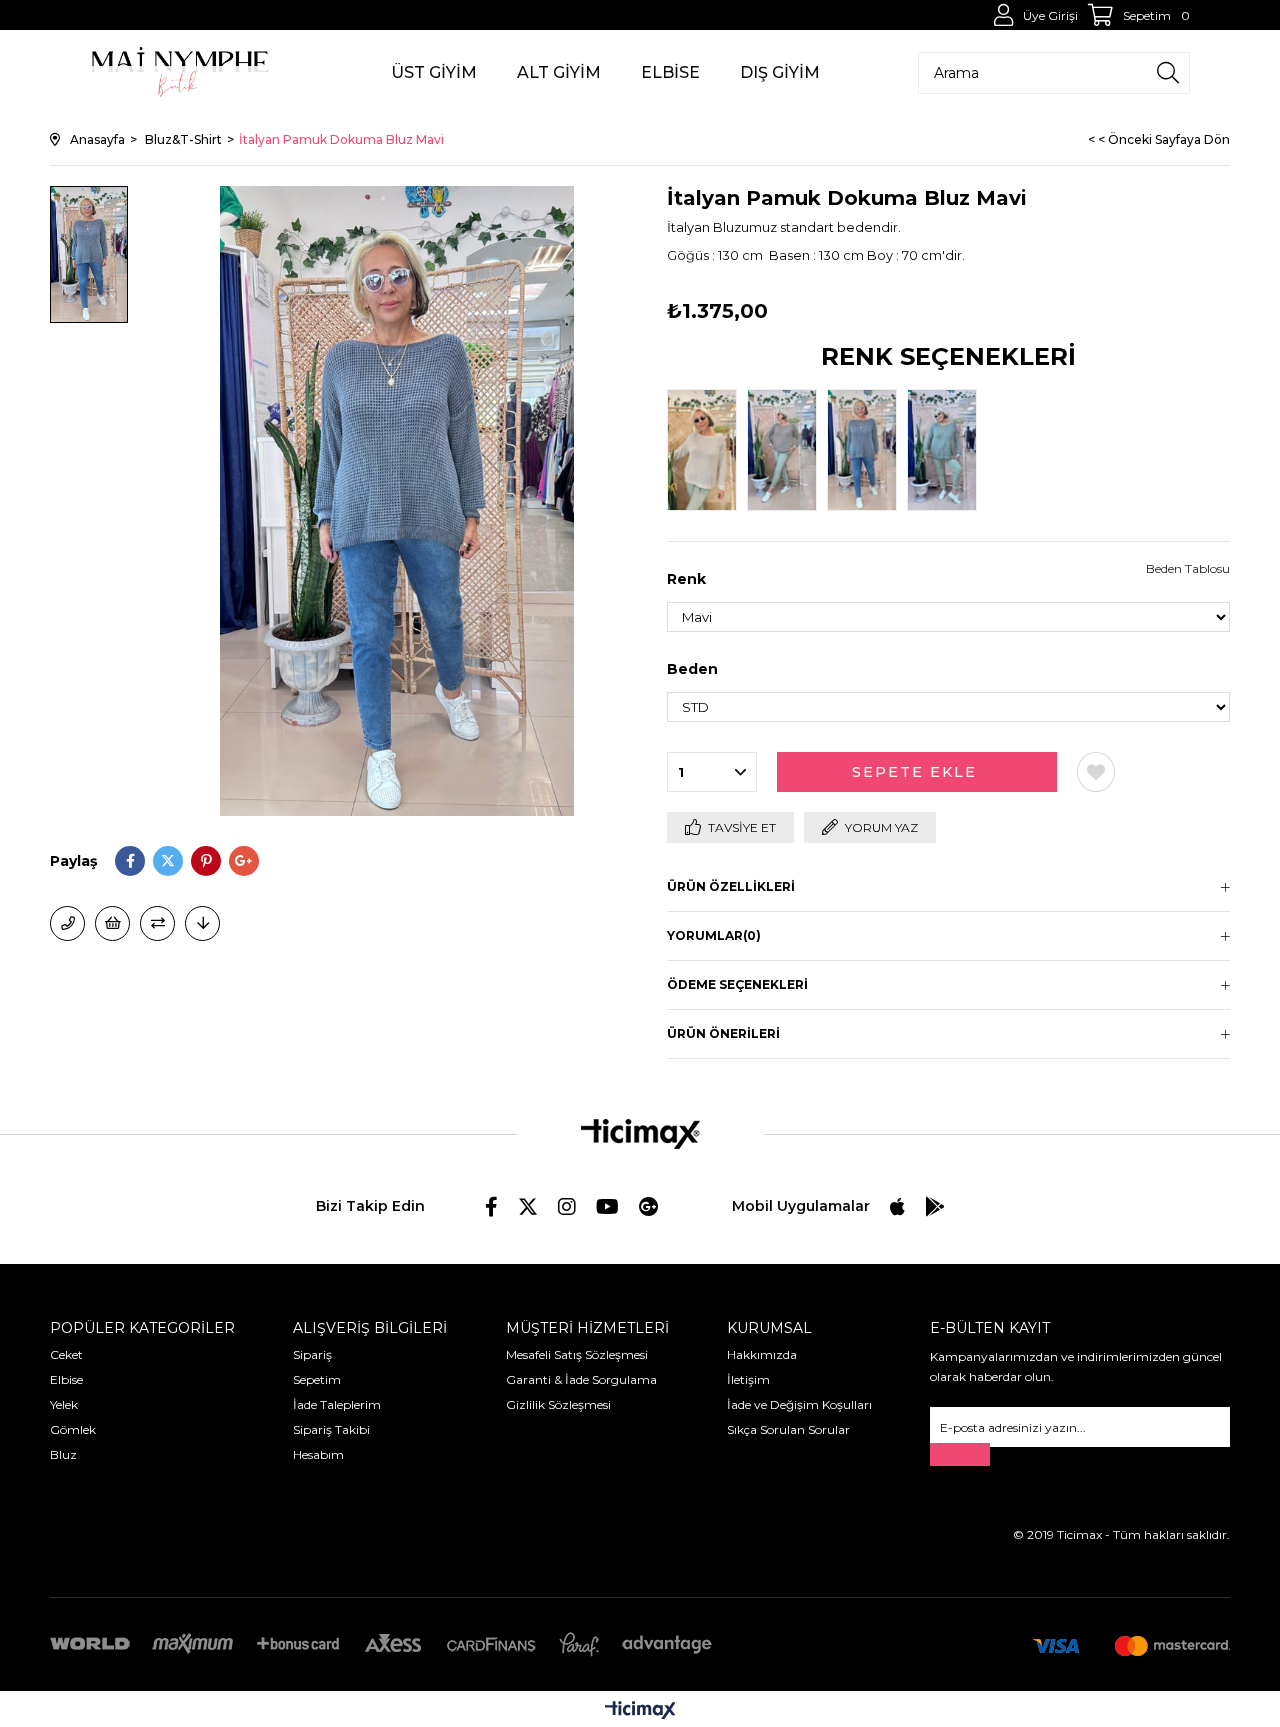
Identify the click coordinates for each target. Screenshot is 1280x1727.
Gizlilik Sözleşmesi (558, 1404)
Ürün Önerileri (723, 1033)
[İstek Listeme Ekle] (112, 923)
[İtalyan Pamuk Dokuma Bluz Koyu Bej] (787, 450)
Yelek (64, 1404)
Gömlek (73, 1429)
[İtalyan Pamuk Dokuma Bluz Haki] (947, 450)
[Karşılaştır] (157, 923)
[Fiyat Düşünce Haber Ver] (202, 923)
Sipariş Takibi (331, 1429)
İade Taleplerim (337, 1404)
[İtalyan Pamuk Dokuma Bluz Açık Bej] (707, 450)
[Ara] (1168, 73)
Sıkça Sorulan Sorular (788, 1429)
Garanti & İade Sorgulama (581, 1379)
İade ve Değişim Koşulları (799, 1404)
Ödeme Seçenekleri (737, 984)
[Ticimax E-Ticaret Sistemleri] (640, 1711)
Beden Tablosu (1188, 568)
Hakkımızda (762, 1354)
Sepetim (317, 1379)
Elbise (66, 1379)
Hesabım (318, 1454)
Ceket (66, 1354)
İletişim (748, 1379)
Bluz (63, 1454)
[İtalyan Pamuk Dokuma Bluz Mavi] (867, 450)
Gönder (960, 1454)
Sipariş (312, 1354)
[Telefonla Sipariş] (67, 923)
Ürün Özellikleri (731, 886)
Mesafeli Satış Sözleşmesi (577, 1354)
